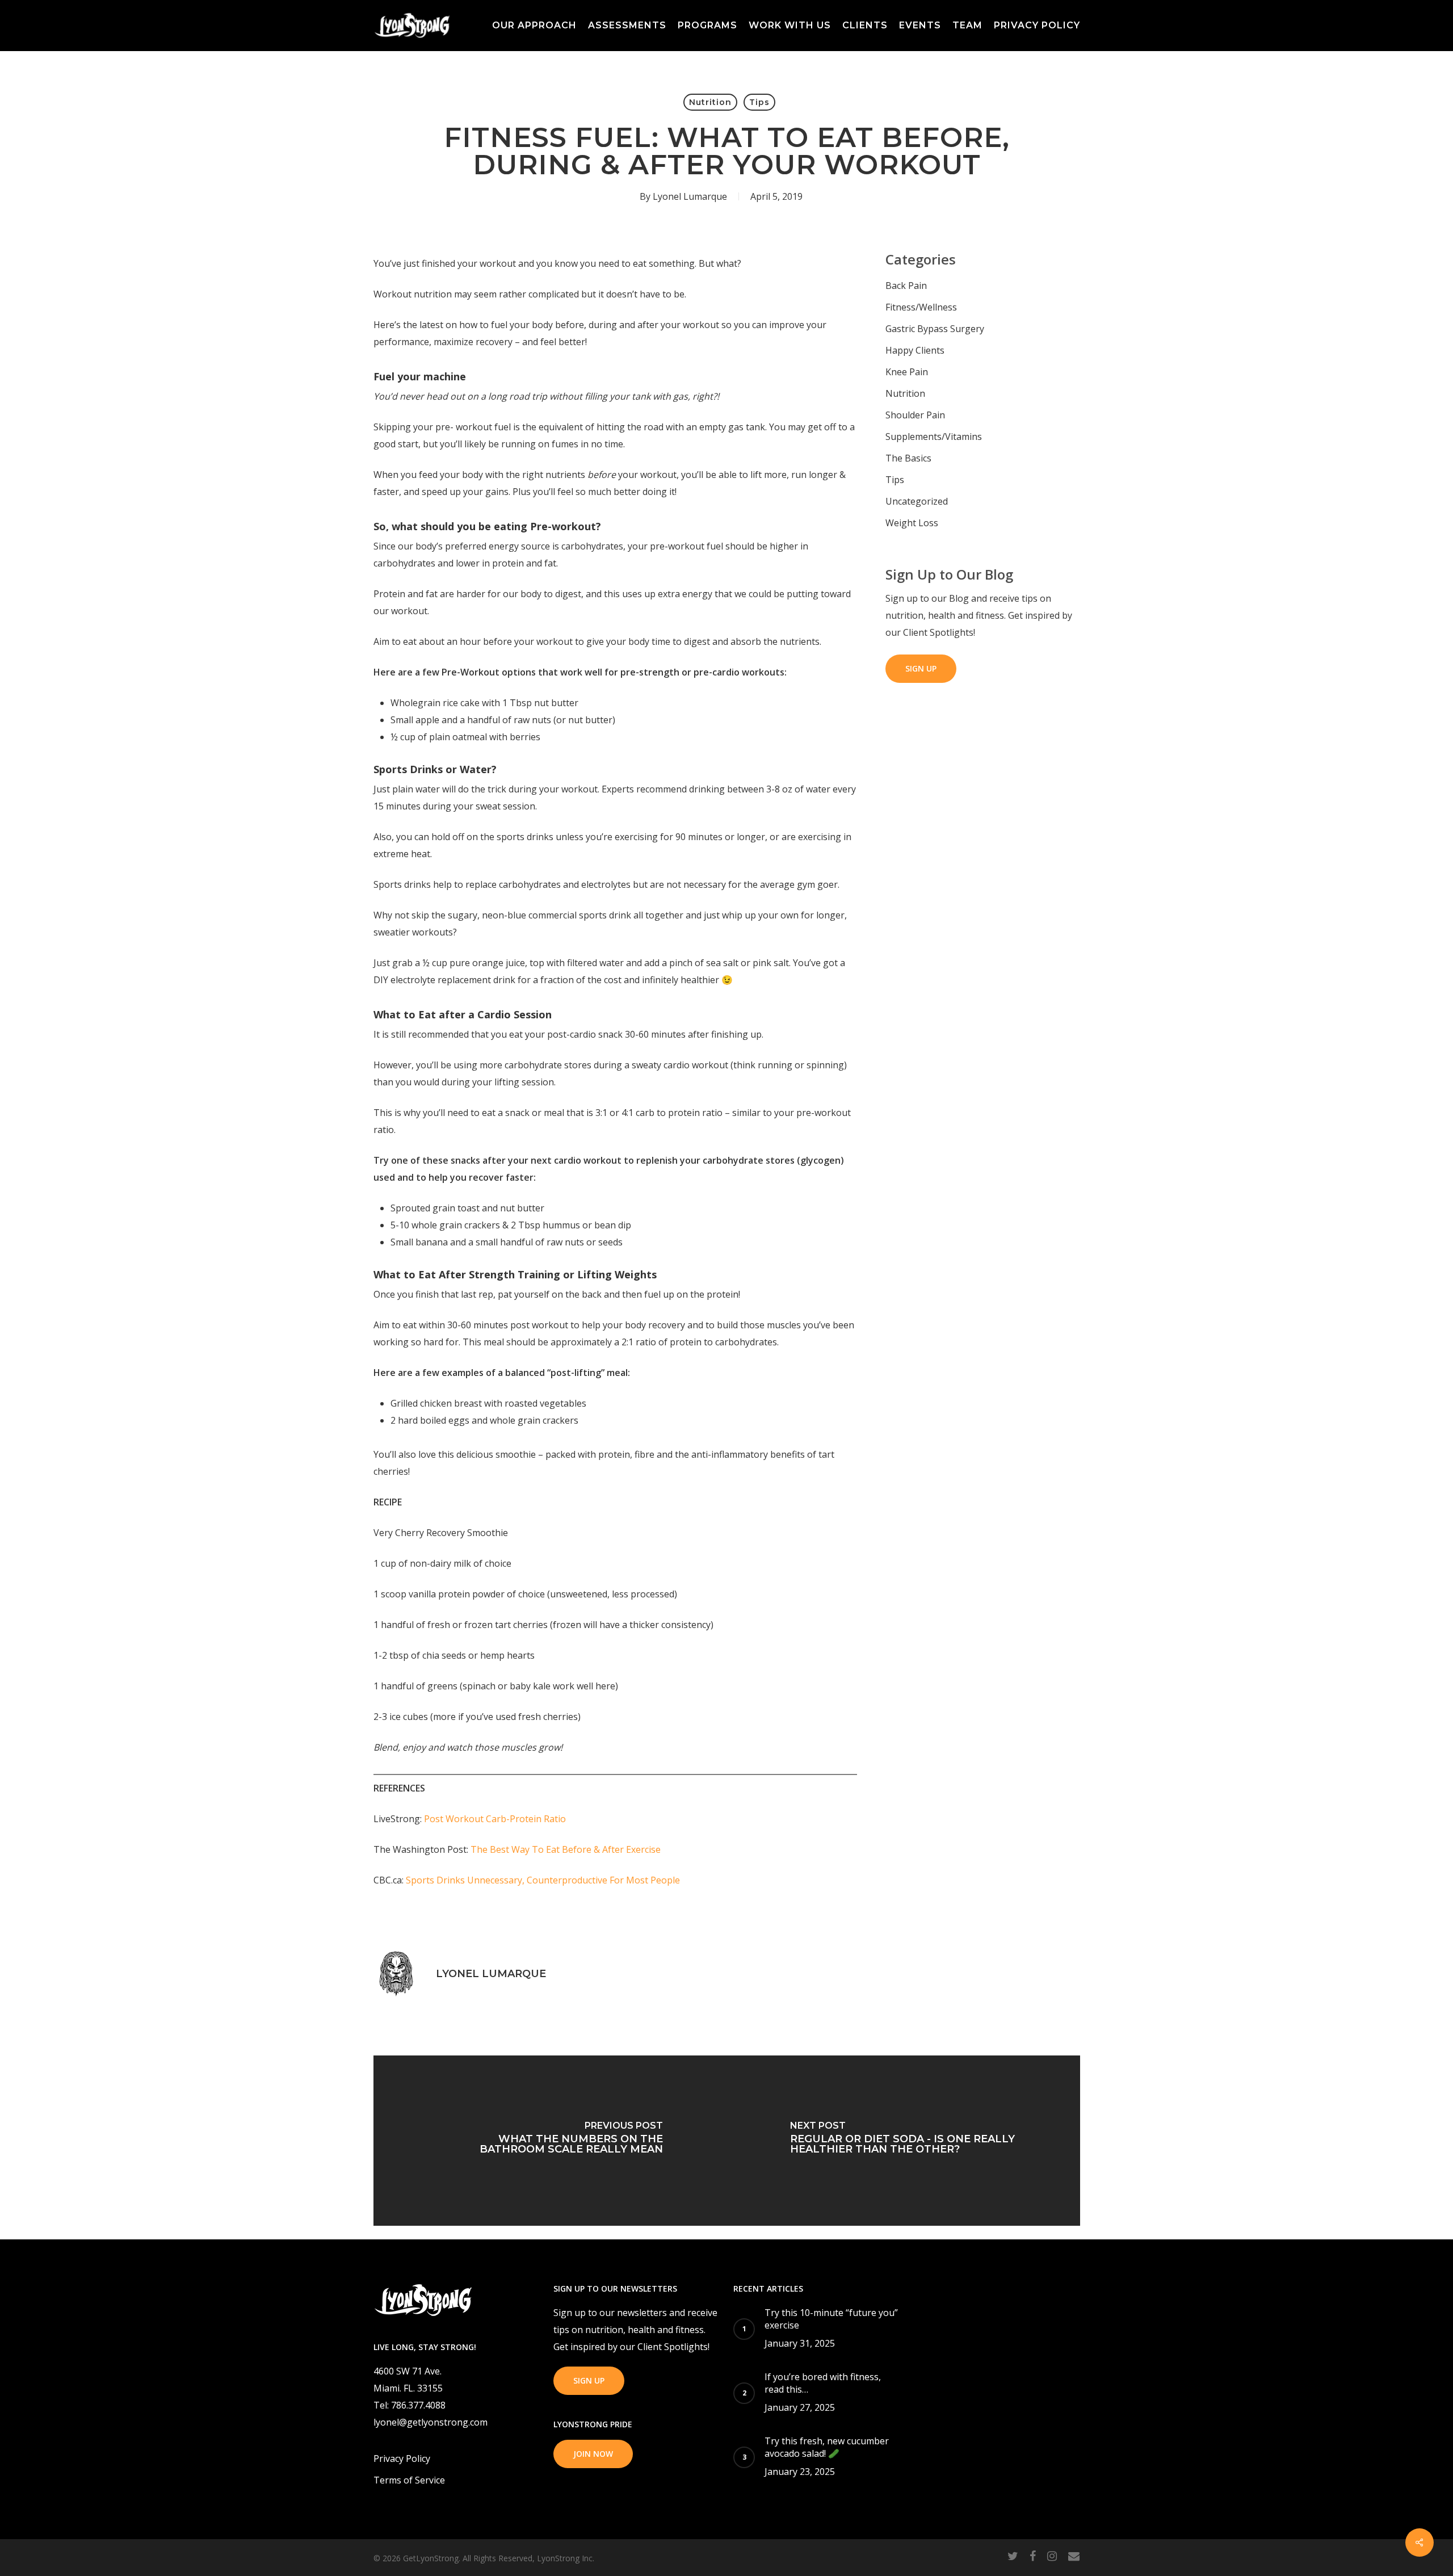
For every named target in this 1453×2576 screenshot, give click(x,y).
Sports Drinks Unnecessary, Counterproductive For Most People (543, 1880)
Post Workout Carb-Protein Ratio (495, 1819)
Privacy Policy (402, 2458)
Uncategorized (917, 501)
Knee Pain (907, 372)
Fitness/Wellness (921, 307)
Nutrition (710, 102)
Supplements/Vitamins (934, 437)
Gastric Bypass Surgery (935, 329)
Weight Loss (912, 523)
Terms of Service (409, 2480)
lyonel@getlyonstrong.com (431, 2422)
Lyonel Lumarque (690, 196)
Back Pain (906, 286)
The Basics (908, 458)
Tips (759, 102)
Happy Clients (915, 350)
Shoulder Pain (915, 415)
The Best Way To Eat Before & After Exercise (566, 1849)
